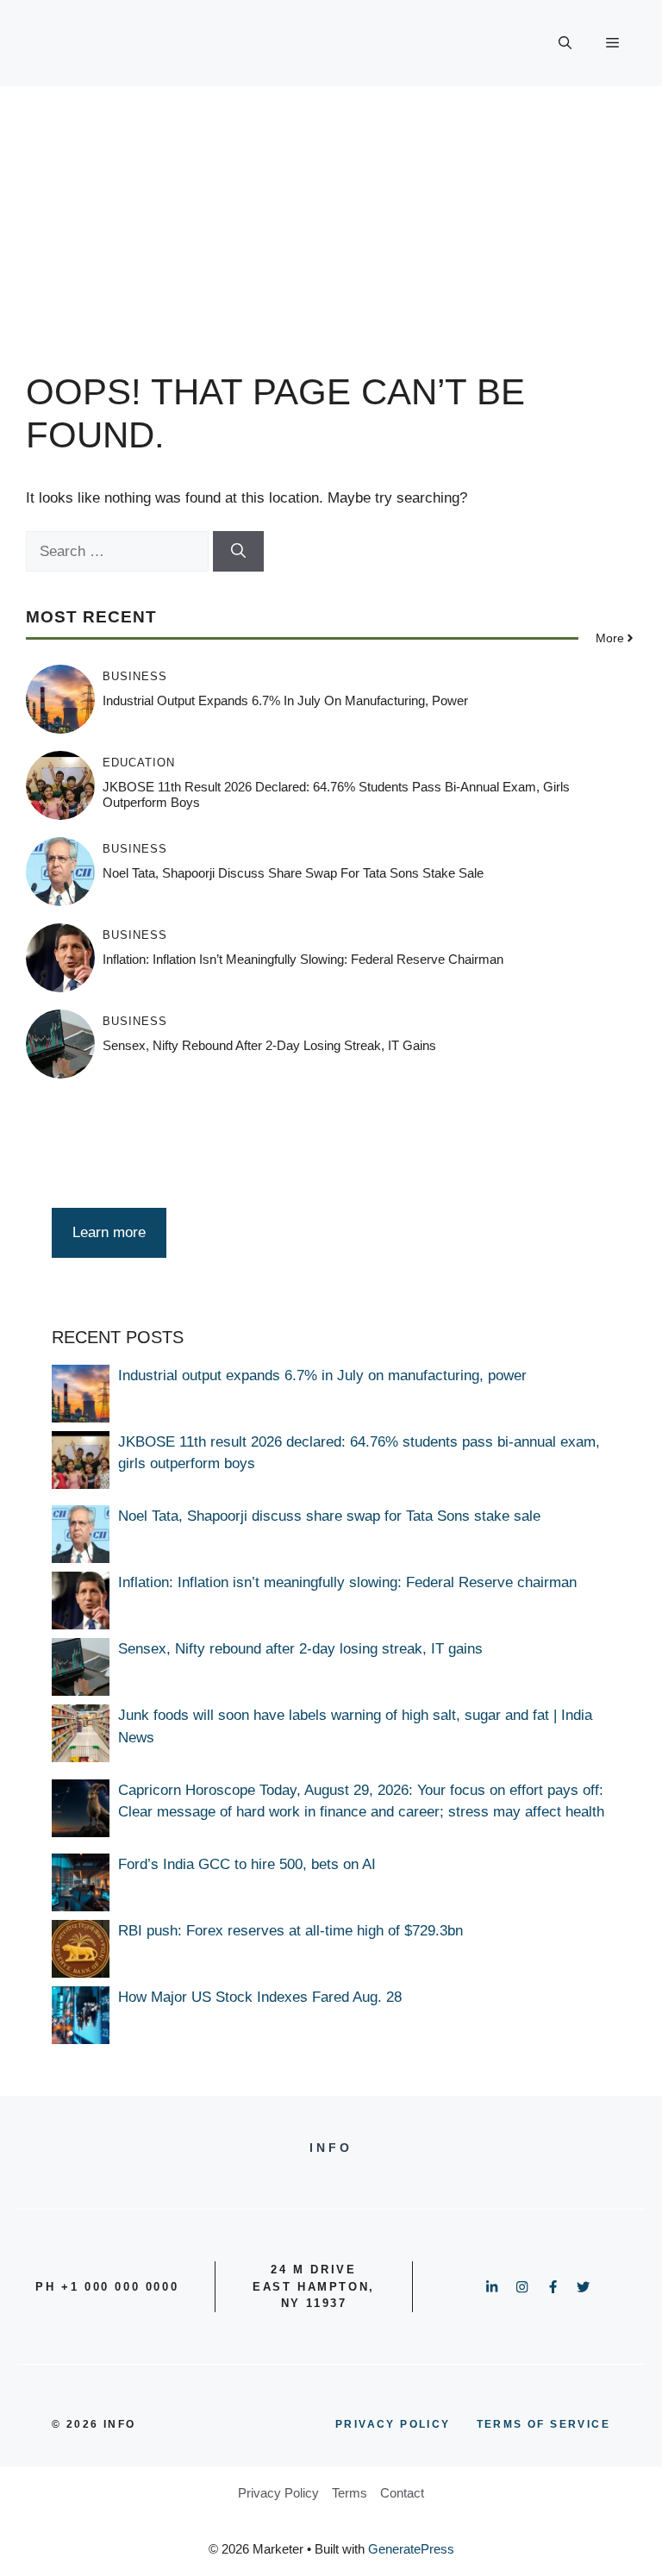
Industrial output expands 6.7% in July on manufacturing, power (285, 700)
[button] (565, 43)
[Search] (238, 552)
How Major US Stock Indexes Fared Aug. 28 (260, 1997)
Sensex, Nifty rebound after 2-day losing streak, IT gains (269, 1045)
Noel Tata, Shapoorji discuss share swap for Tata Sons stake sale (293, 873)
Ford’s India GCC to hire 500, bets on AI (247, 1864)
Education (139, 763)
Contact (402, 2493)
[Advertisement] (331, 216)
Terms (350, 2493)
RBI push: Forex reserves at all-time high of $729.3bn (290, 1931)
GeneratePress (411, 2549)
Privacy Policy (278, 2493)
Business (135, 676)
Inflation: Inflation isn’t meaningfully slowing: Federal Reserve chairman (303, 959)
